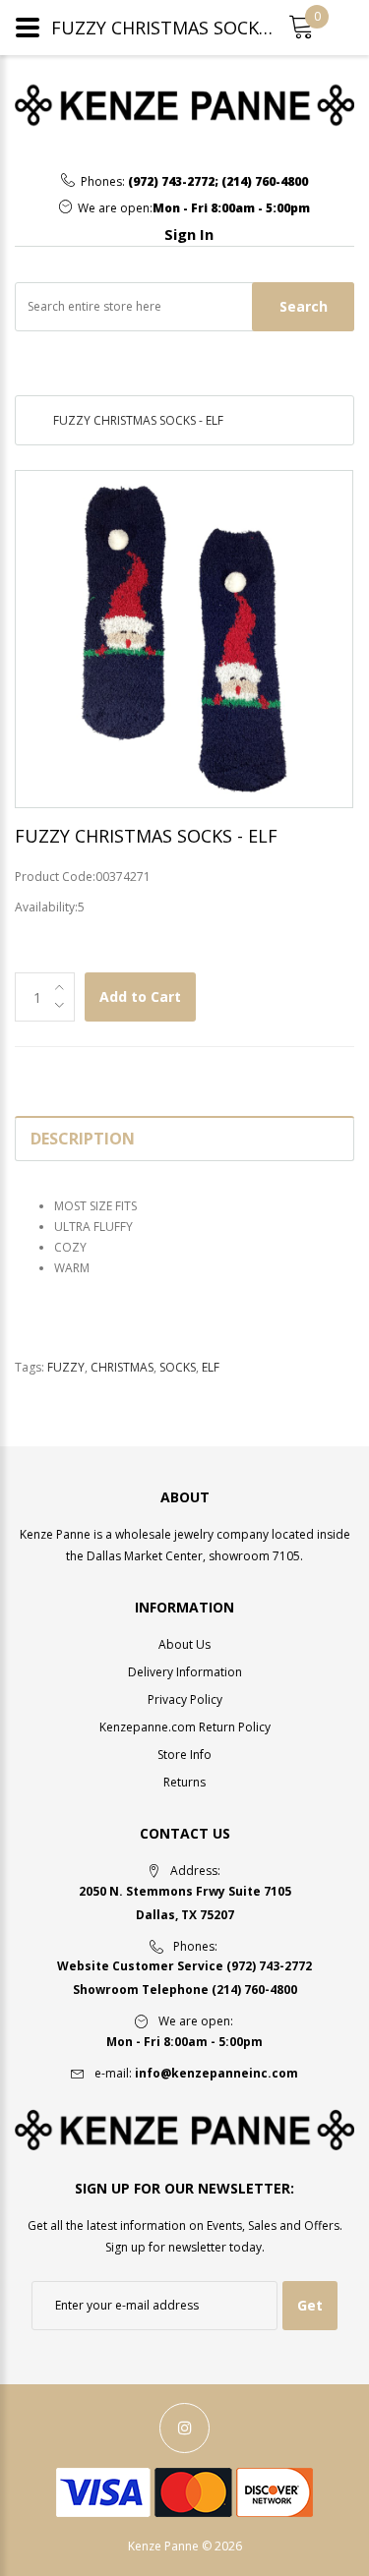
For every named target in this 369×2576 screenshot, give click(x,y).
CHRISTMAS (122, 1367)
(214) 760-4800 (265, 182)
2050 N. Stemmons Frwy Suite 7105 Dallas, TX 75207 (185, 1903)
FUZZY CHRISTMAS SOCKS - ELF (138, 420)
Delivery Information (185, 1672)
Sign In (189, 234)
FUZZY (66, 1367)
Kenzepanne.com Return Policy (185, 1727)
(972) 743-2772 (171, 182)
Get (310, 2305)
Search (304, 306)
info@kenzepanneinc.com (216, 2073)
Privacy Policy (185, 1699)
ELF (211, 1367)
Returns (184, 1782)
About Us (184, 1644)
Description (83, 1139)
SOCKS (178, 1367)
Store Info (184, 1755)
